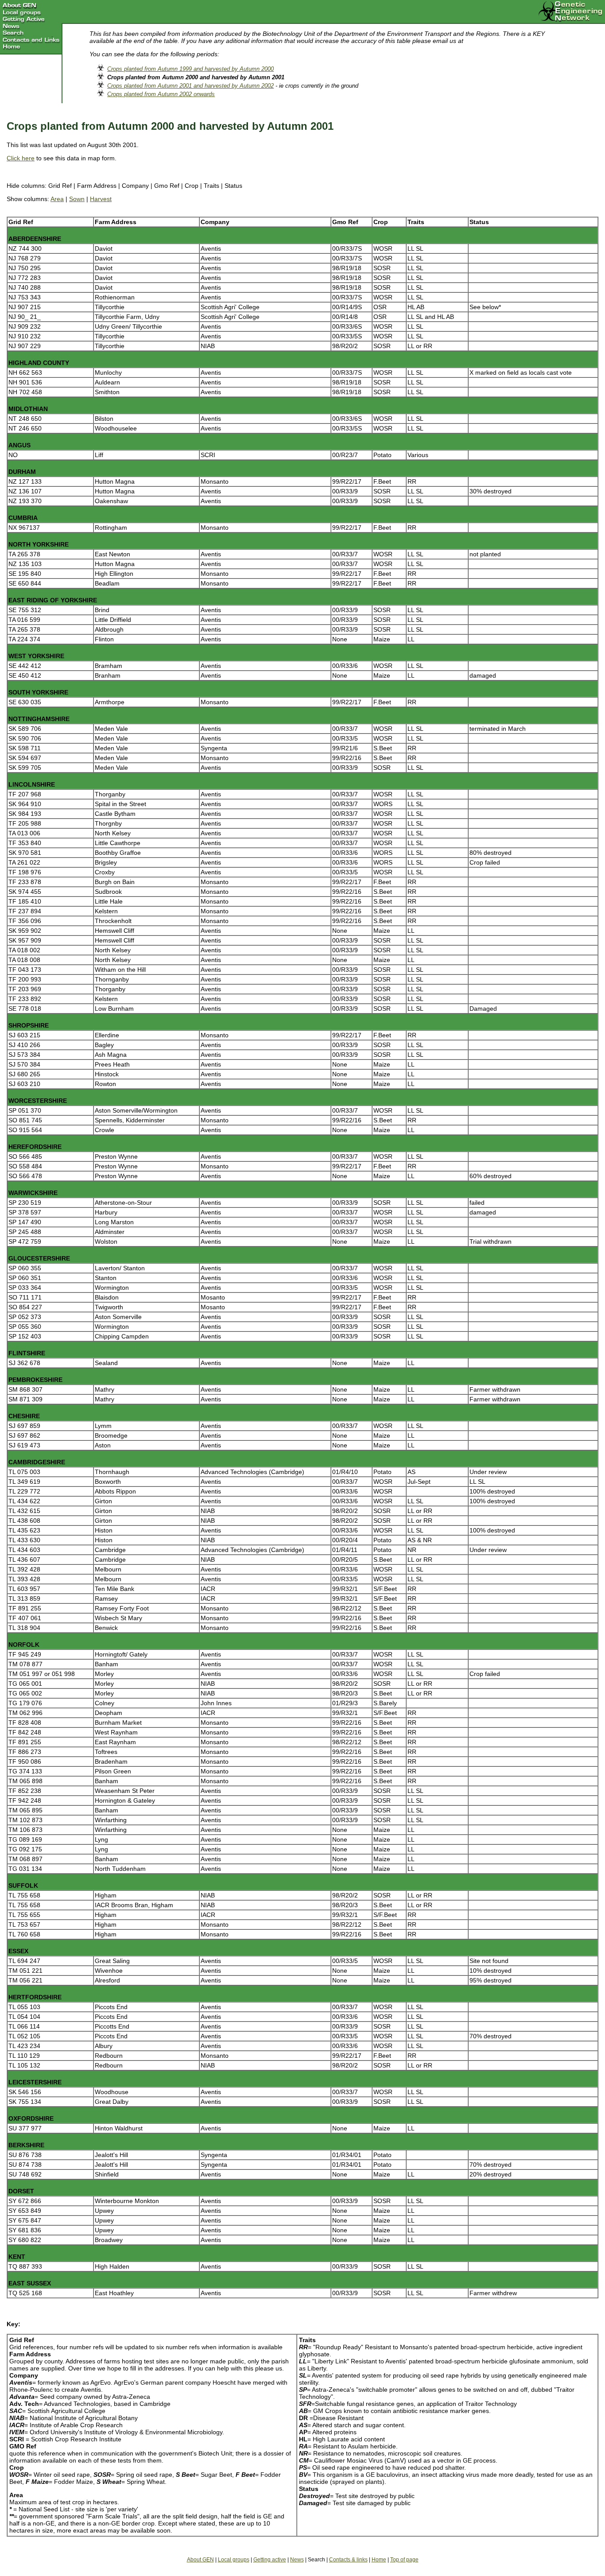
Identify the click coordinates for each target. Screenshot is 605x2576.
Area (57, 199)
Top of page (404, 2560)
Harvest (101, 199)
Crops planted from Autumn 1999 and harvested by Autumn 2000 (190, 69)
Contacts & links (348, 2560)
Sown (77, 199)
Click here (21, 158)
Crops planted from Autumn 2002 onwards (161, 94)
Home (379, 2560)
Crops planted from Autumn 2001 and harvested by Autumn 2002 (190, 86)
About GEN (200, 2560)
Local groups (234, 2560)
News (297, 2560)
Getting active (270, 2560)
